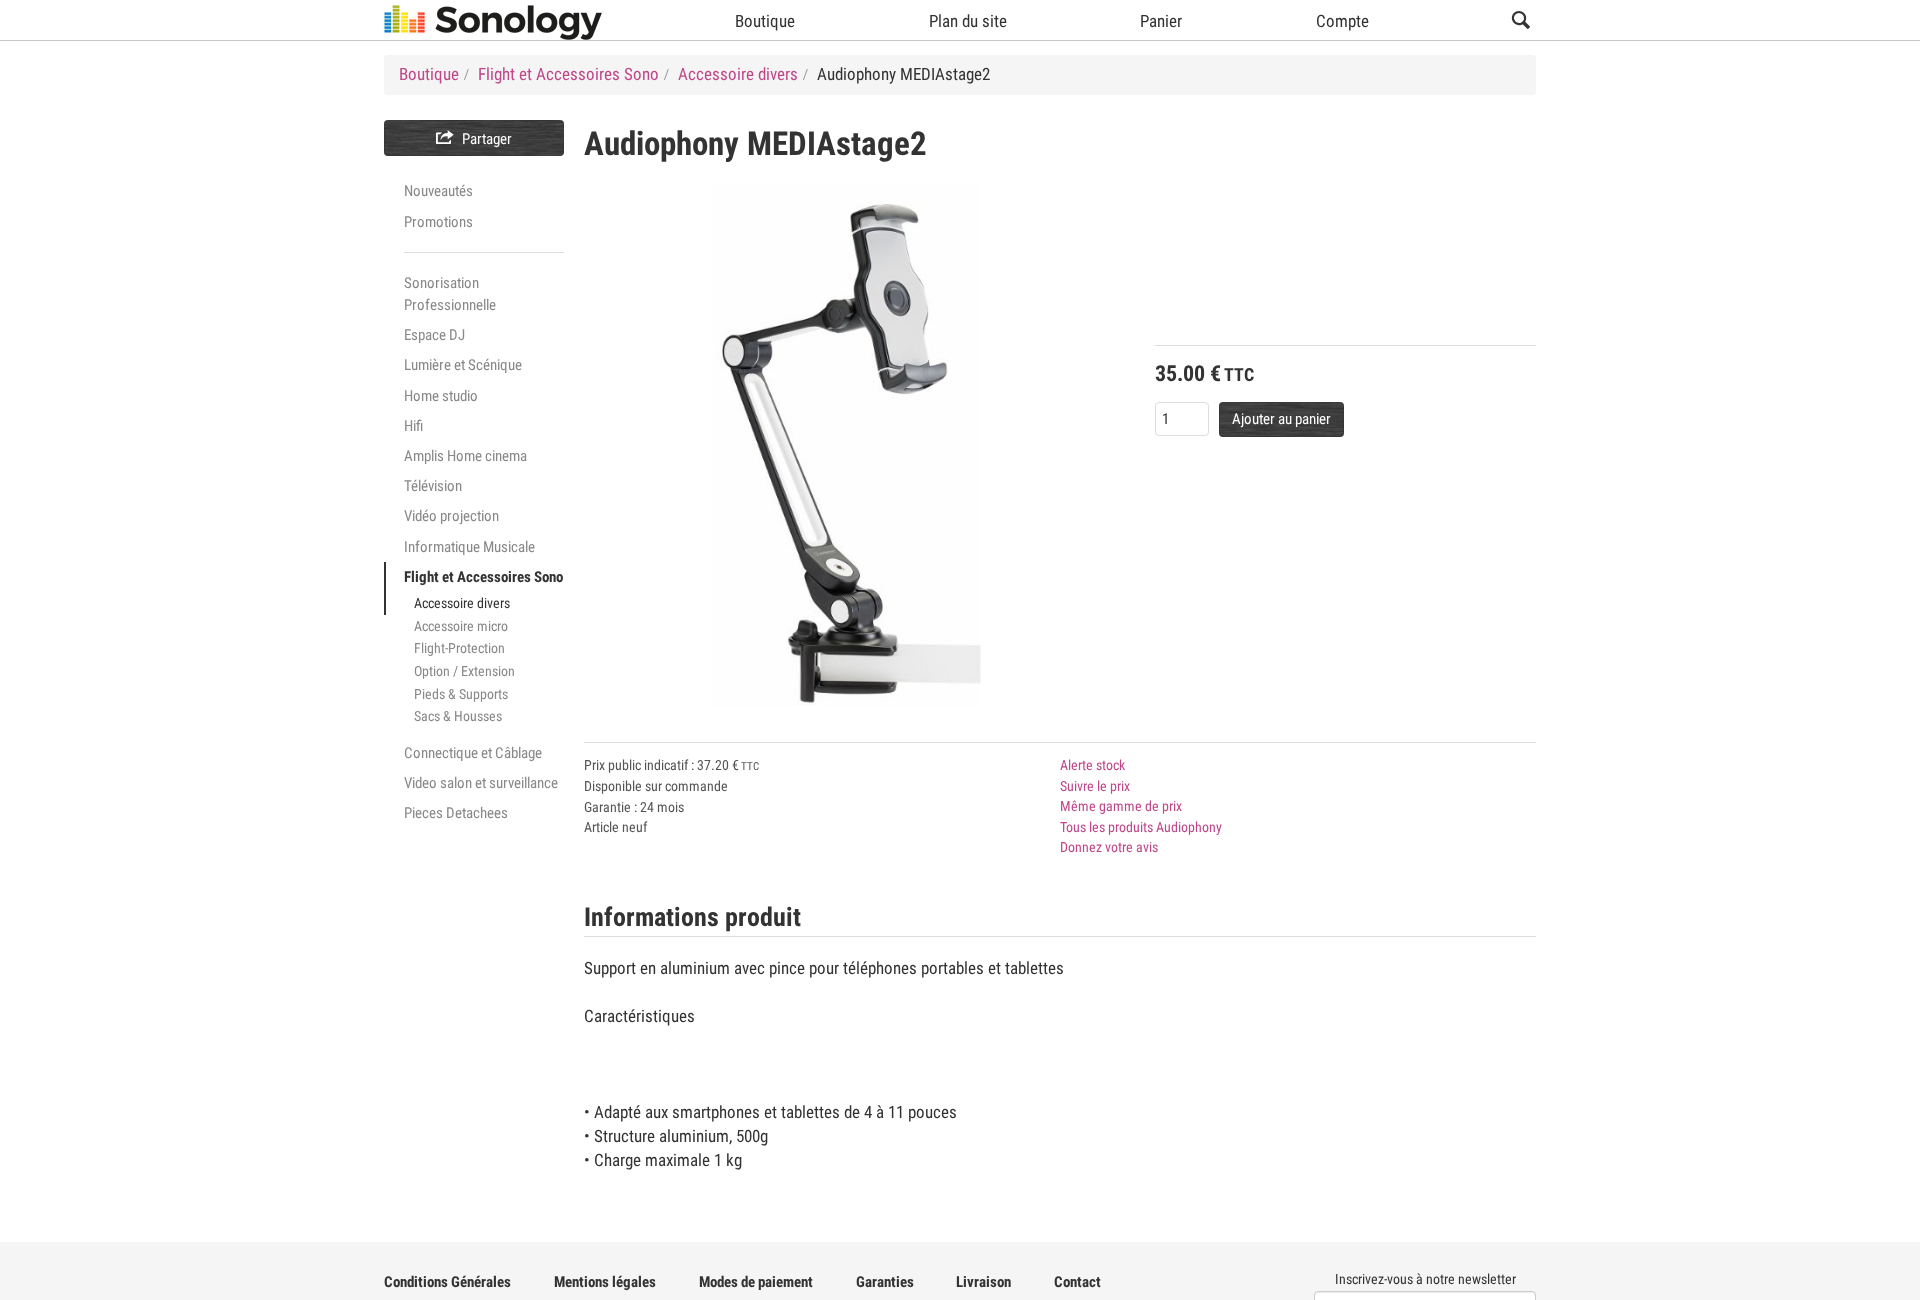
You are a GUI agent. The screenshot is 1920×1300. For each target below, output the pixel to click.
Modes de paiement (756, 1282)
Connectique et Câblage (473, 753)
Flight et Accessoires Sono (483, 577)
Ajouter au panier (1281, 419)
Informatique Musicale (469, 547)
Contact (1077, 1282)
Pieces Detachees (456, 813)
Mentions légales (605, 1282)
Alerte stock (1092, 765)
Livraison (983, 1282)
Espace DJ (434, 335)
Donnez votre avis (1109, 847)
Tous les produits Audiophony (1141, 827)
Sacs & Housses (458, 716)
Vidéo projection (451, 516)
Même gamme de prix (1121, 806)
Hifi (413, 426)
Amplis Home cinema (465, 456)
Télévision (433, 486)
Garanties (885, 1282)
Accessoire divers (462, 603)
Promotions (438, 222)
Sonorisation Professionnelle (450, 294)
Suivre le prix (1095, 786)
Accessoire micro (461, 626)
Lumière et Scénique (463, 365)
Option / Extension (464, 671)
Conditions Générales (447, 1282)
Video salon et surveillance (481, 783)
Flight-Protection (459, 648)
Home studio (441, 396)
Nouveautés (438, 191)
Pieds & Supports (461, 694)
